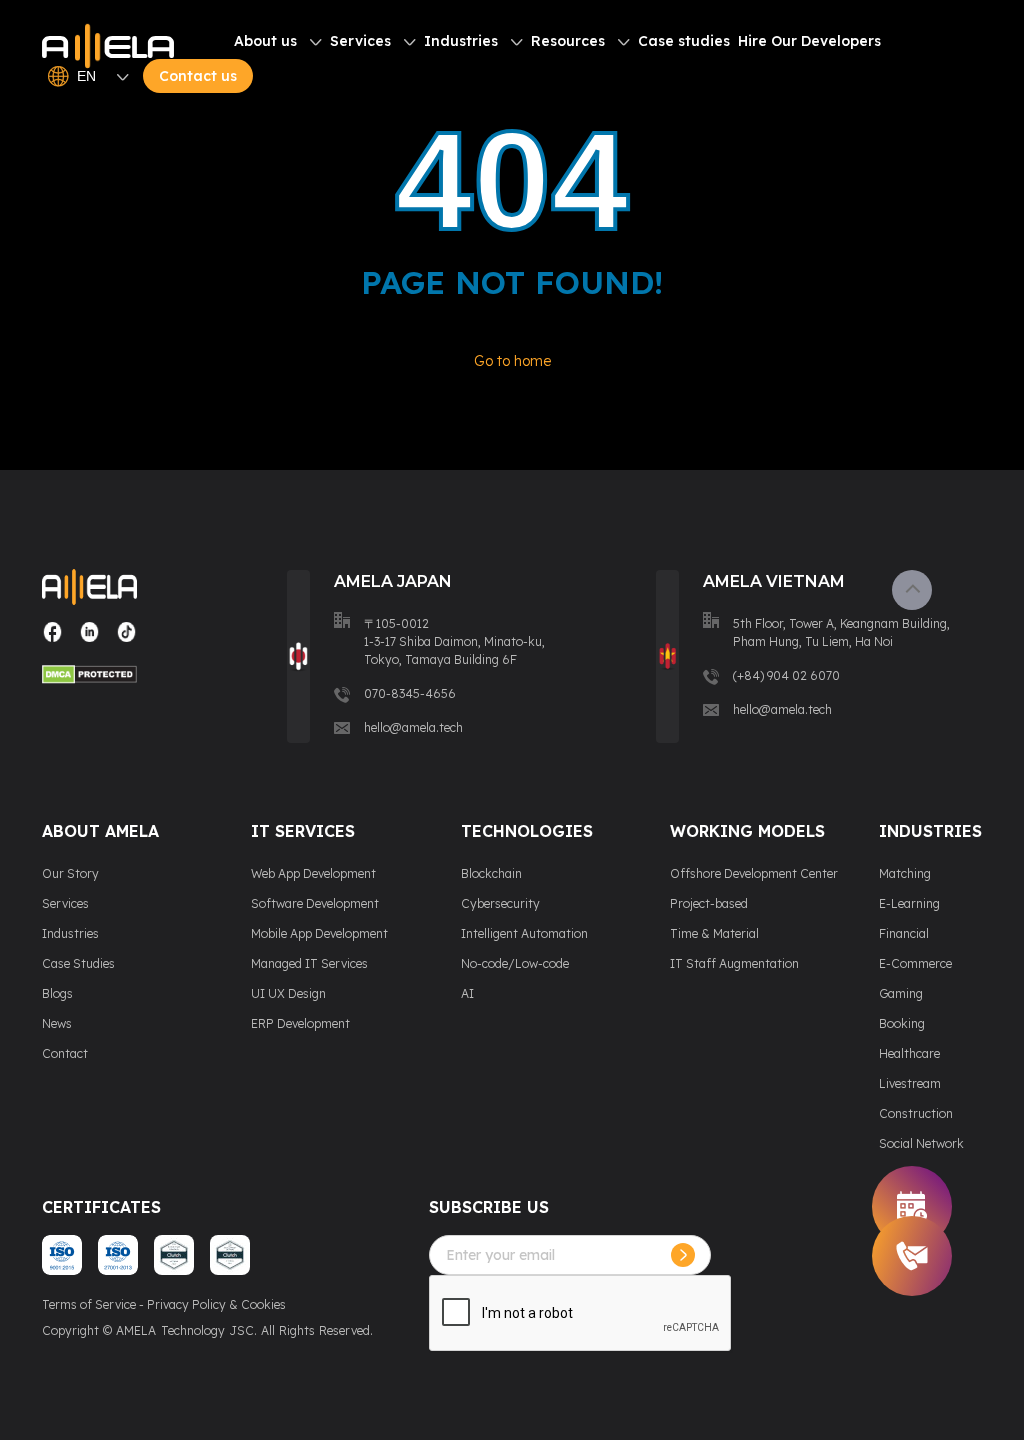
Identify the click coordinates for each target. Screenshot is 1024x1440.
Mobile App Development (319, 933)
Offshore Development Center (754, 873)
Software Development (315, 903)
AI (467, 993)
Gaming (901, 993)
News (57, 1023)
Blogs (57, 993)
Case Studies (78, 963)
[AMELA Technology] (108, 47)
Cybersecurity (500, 903)
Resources (568, 41)
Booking (902, 1023)
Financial (904, 933)
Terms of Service (89, 1304)
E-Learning (909, 903)
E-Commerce (915, 963)
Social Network (921, 1143)
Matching (905, 873)
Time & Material (714, 933)
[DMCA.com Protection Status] (89, 677)
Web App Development (313, 873)
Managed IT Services (309, 963)
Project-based (709, 903)
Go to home (512, 361)
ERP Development (300, 1023)
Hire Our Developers (809, 41)
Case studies (684, 41)
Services (360, 41)
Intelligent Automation (524, 933)
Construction (916, 1113)
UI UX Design (288, 993)
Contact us (198, 76)
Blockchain (491, 873)
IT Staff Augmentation (734, 963)
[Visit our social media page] (52, 639)
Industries (461, 41)
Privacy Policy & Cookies (216, 1304)
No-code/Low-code (515, 963)
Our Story (70, 873)
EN (86, 76)
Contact (65, 1053)
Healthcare (909, 1053)
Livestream (910, 1083)
